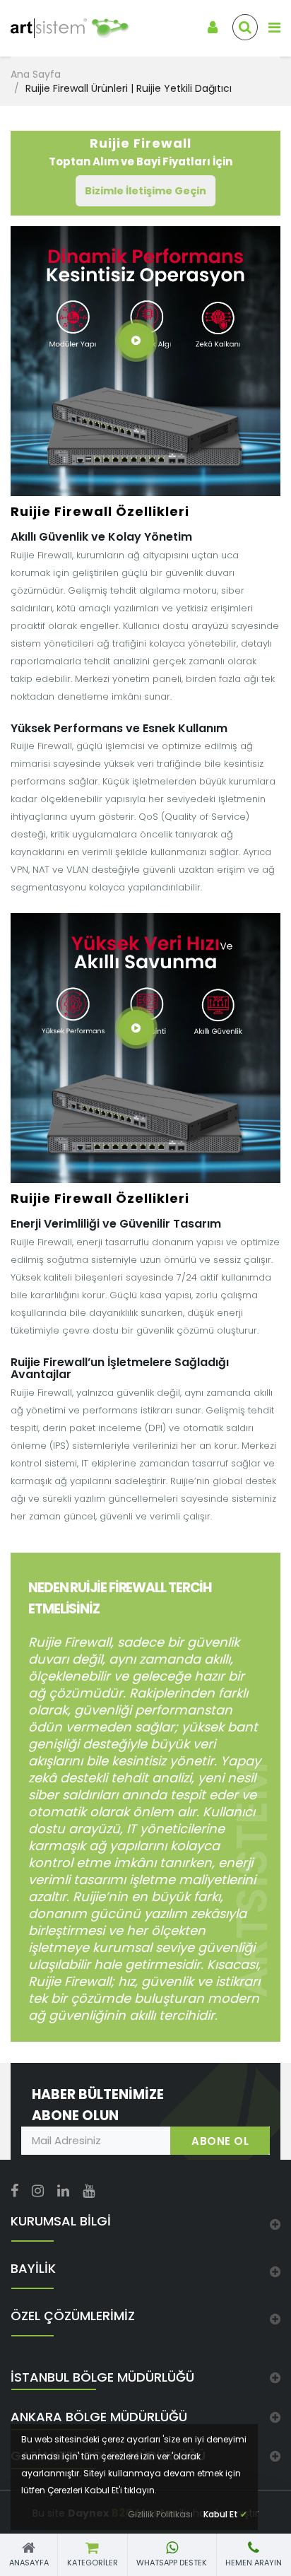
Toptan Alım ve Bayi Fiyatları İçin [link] (141, 152)
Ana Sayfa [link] (36, 74)
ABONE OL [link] (220, 2141)
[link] (61, 29)
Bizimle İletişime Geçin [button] (145, 191)
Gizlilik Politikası (160, 2514)
